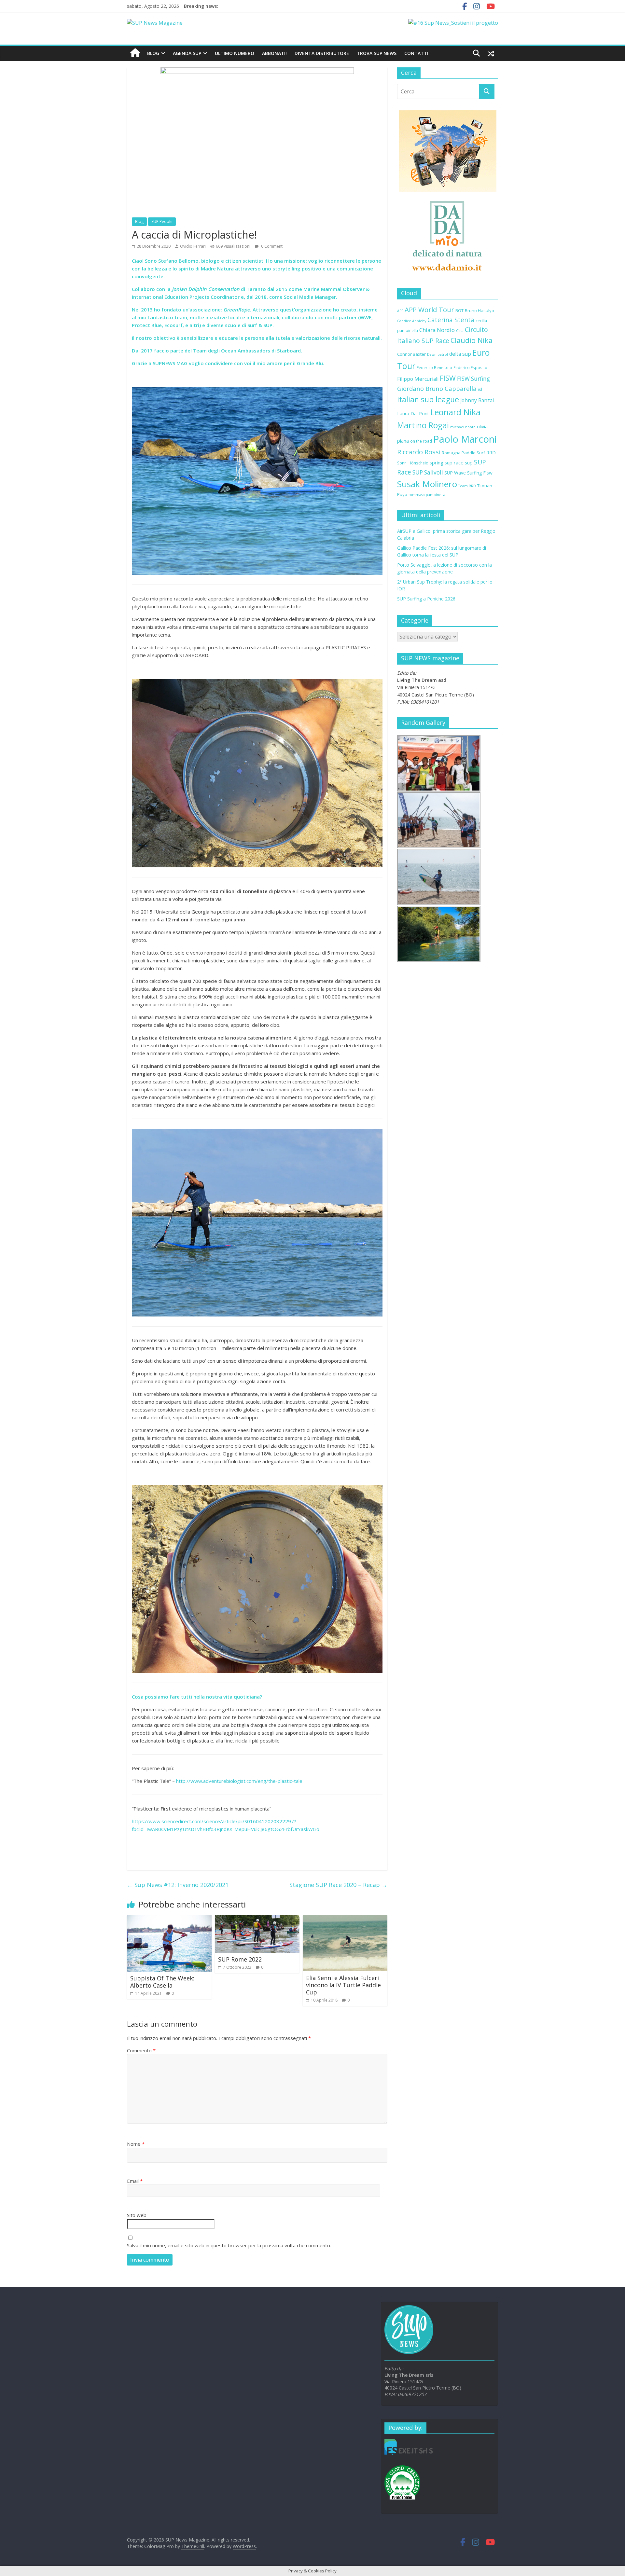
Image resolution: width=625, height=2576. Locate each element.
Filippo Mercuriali (418, 379)
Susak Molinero (427, 484)
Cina (460, 331)
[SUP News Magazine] (155, 23)
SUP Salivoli (428, 472)
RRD (491, 452)
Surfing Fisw (480, 473)
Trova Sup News (377, 53)
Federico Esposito (470, 367)
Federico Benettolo (434, 367)
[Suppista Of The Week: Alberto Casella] (169, 1919)
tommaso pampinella (427, 495)
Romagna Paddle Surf (463, 453)
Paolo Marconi (465, 439)
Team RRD (467, 486)
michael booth (463, 427)
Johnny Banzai (477, 400)
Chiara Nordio (437, 330)
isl (480, 389)
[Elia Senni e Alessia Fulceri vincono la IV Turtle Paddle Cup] (345, 1919)
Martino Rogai (423, 425)
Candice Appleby (412, 321)
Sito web (137, 2215)
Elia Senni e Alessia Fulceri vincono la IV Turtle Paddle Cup (343, 1985)
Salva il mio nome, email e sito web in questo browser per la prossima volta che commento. (229, 2245)
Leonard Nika (455, 412)
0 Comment (271, 246)
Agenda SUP (187, 53)
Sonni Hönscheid (413, 463)
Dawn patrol (437, 354)
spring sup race (447, 462)
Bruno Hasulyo (479, 310)
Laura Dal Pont (413, 413)
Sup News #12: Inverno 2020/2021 (178, 1885)
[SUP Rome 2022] (257, 1919)
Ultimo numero (235, 53)
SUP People (162, 221)
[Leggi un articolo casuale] (491, 53)
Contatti (416, 53)
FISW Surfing (473, 379)
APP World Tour (429, 310)
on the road (421, 441)
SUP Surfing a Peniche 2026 (426, 599)
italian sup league (428, 399)
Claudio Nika (472, 340)
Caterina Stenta (451, 320)
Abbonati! (274, 53)
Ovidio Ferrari (193, 246)
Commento (141, 2050)
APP (400, 311)
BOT (459, 310)
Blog (153, 53)
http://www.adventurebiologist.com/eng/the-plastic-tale (239, 1781)
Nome (136, 2144)
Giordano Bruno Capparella (437, 388)
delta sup (460, 354)
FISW (448, 378)
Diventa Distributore (322, 53)
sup (469, 462)
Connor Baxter (411, 354)
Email (135, 2181)
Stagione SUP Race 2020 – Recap (338, 1885)
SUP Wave (455, 473)
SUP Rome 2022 (240, 1959)
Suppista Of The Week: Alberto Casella (162, 1982)
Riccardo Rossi (419, 452)
